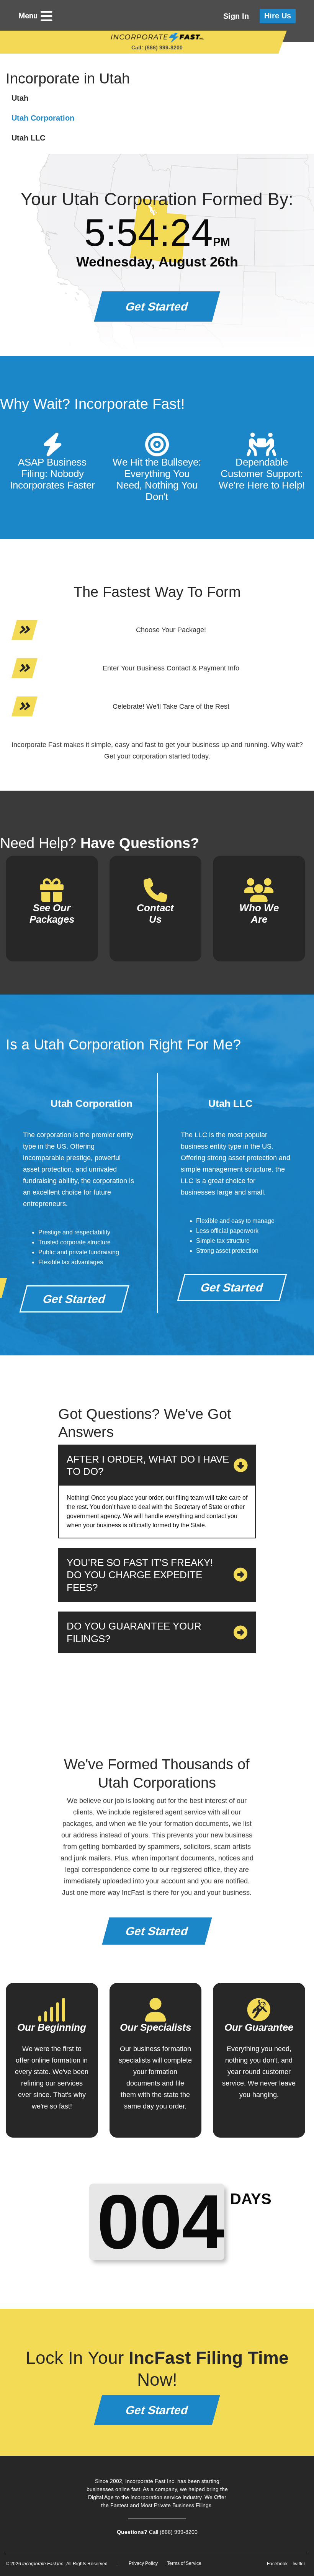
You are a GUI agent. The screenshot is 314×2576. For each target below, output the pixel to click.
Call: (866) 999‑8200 (157, 47)
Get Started (157, 306)
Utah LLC (28, 138)
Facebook (277, 2564)
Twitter (298, 2564)
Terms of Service (184, 2563)
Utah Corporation (43, 118)
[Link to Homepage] (157, 38)
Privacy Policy (143, 2563)
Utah (20, 98)
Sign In (236, 16)
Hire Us (278, 16)
